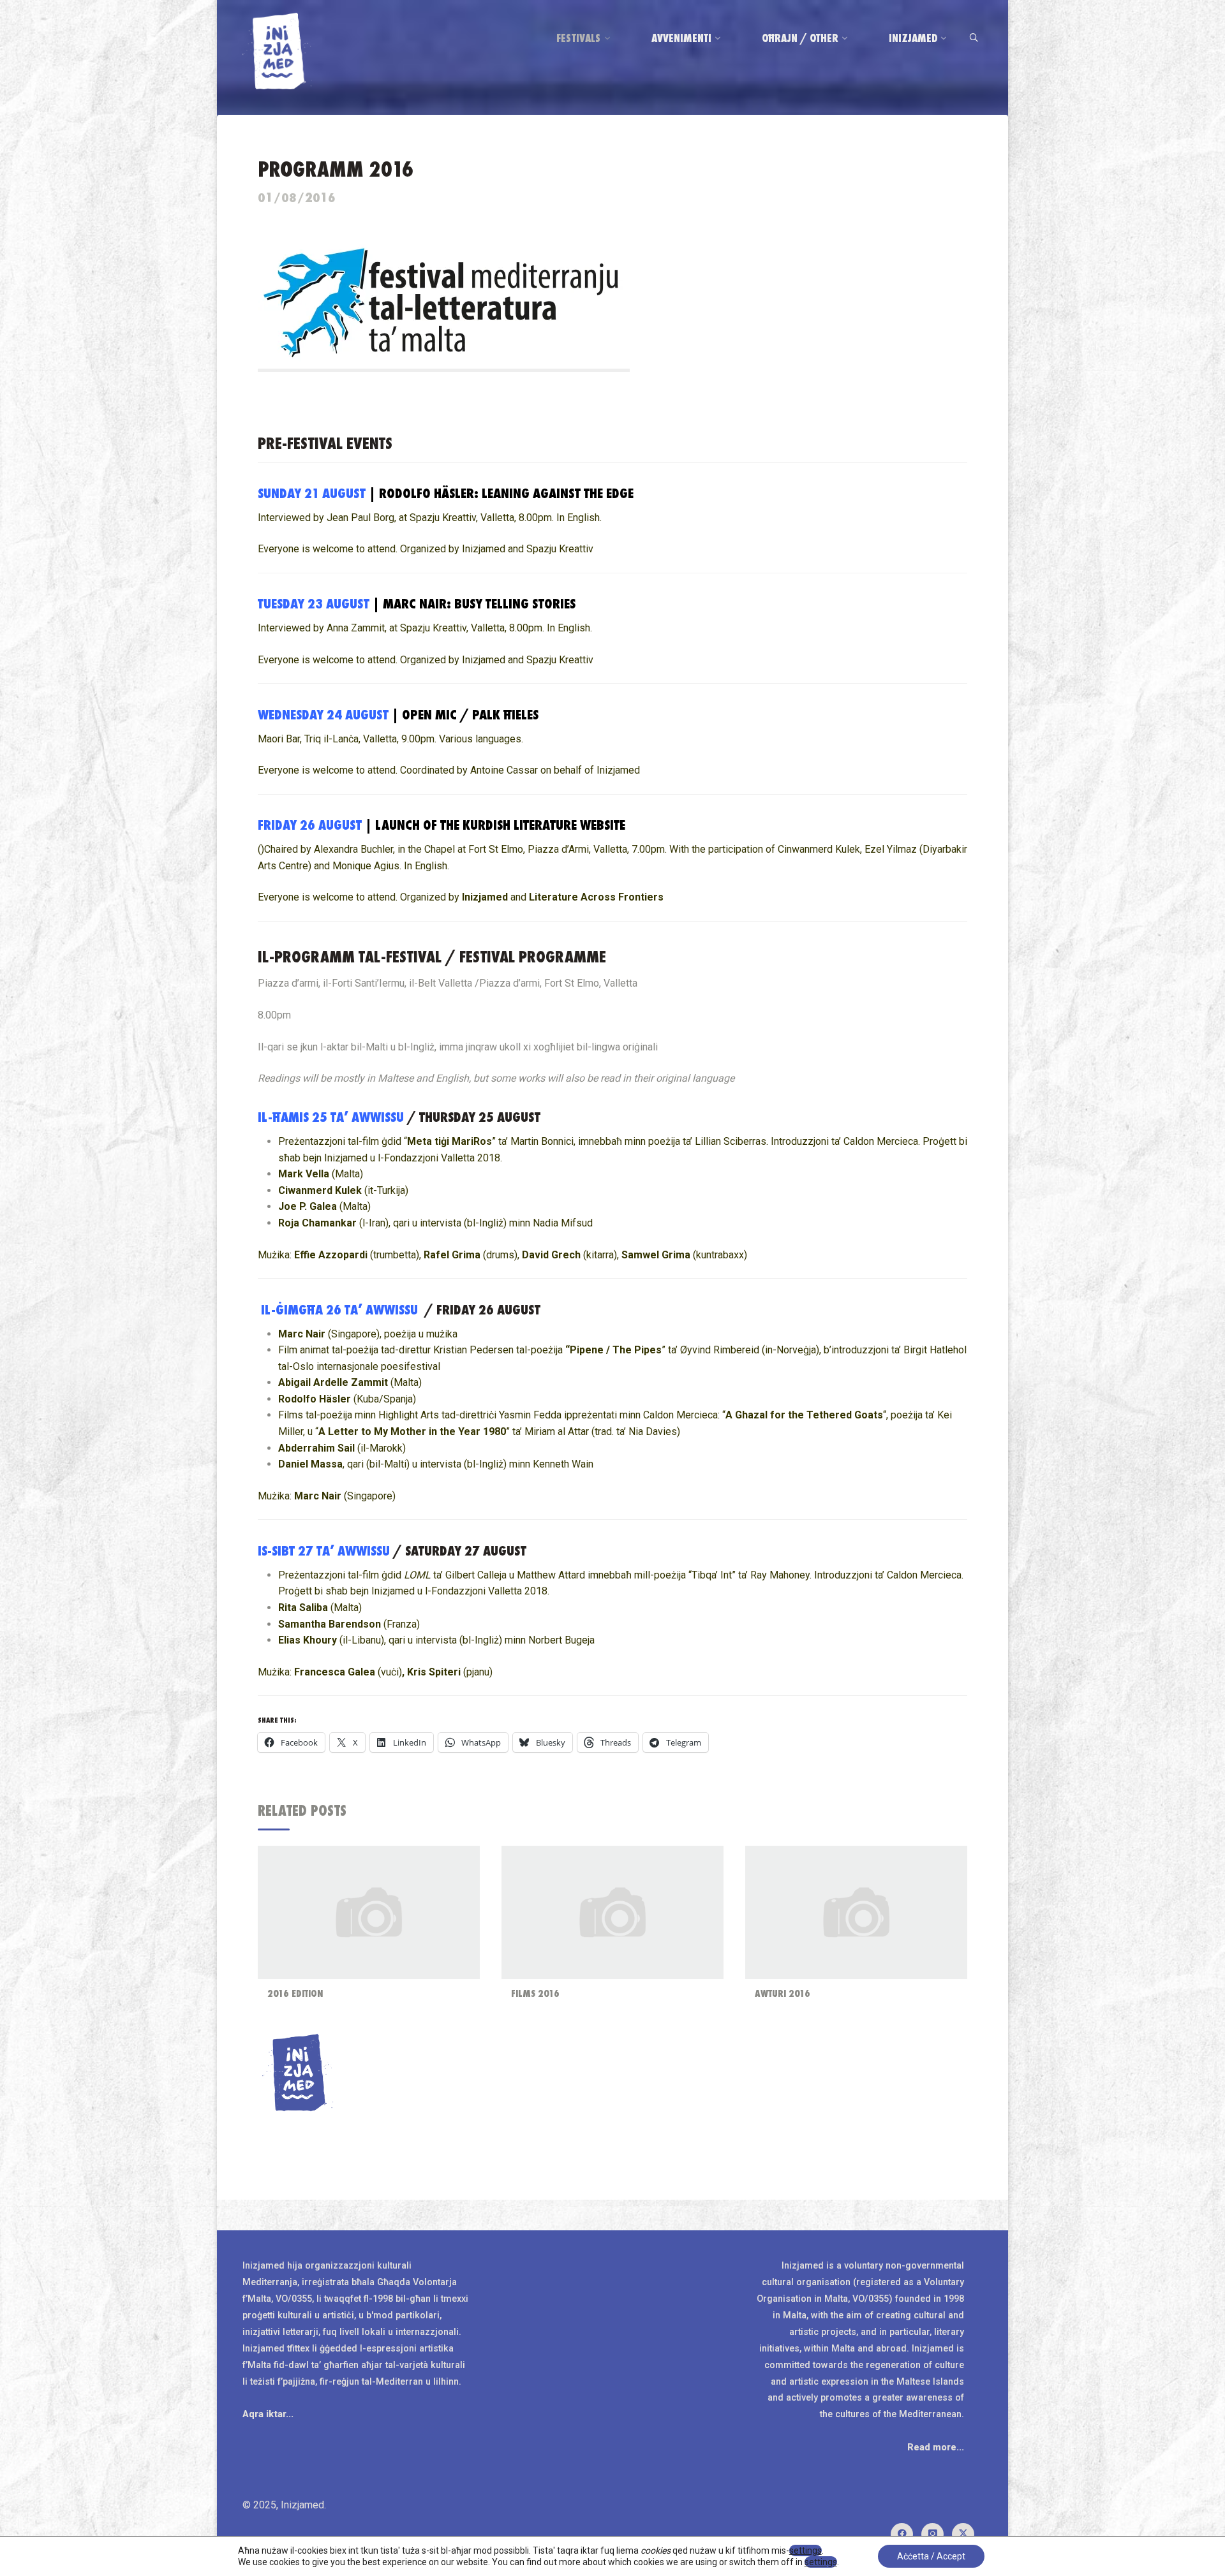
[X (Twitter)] (963, 2534)
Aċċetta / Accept (931, 2556)
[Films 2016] (612, 1912)
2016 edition (295, 1993)
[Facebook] (902, 2534)
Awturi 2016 (783, 1993)
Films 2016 (535, 1993)
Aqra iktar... (268, 2414)
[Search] (974, 39)
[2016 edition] (369, 1912)
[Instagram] (932, 2534)
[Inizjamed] (277, 50)
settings (806, 2550)
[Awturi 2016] (856, 1912)
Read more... (936, 2447)
